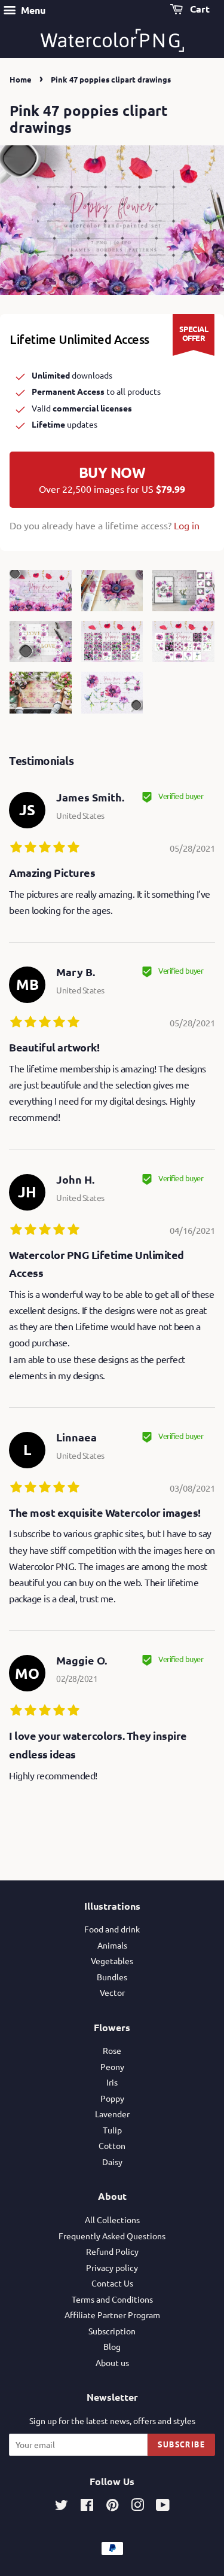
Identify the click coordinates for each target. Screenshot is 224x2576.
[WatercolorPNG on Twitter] (62, 2507)
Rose (112, 2050)
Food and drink (112, 1929)
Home (21, 79)
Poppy (112, 2098)
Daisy (112, 2162)
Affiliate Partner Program (112, 2315)
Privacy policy (112, 2267)
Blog (112, 2346)
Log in (187, 525)
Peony (112, 2066)
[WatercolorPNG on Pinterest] (112, 2507)
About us (112, 2362)
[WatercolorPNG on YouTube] (163, 2507)
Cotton (112, 2145)
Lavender (112, 2114)
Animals (112, 1945)
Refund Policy (112, 2251)
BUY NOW (112, 479)
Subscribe (181, 2444)
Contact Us (112, 2283)
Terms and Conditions (112, 2299)
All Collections (112, 2220)
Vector (112, 1992)
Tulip (112, 2130)
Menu (32, 10)
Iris (112, 2082)
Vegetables (112, 1961)
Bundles (112, 1977)
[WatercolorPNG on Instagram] (137, 2507)
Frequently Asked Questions (112, 2236)
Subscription (112, 2331)
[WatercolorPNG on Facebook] (87, 2507)
